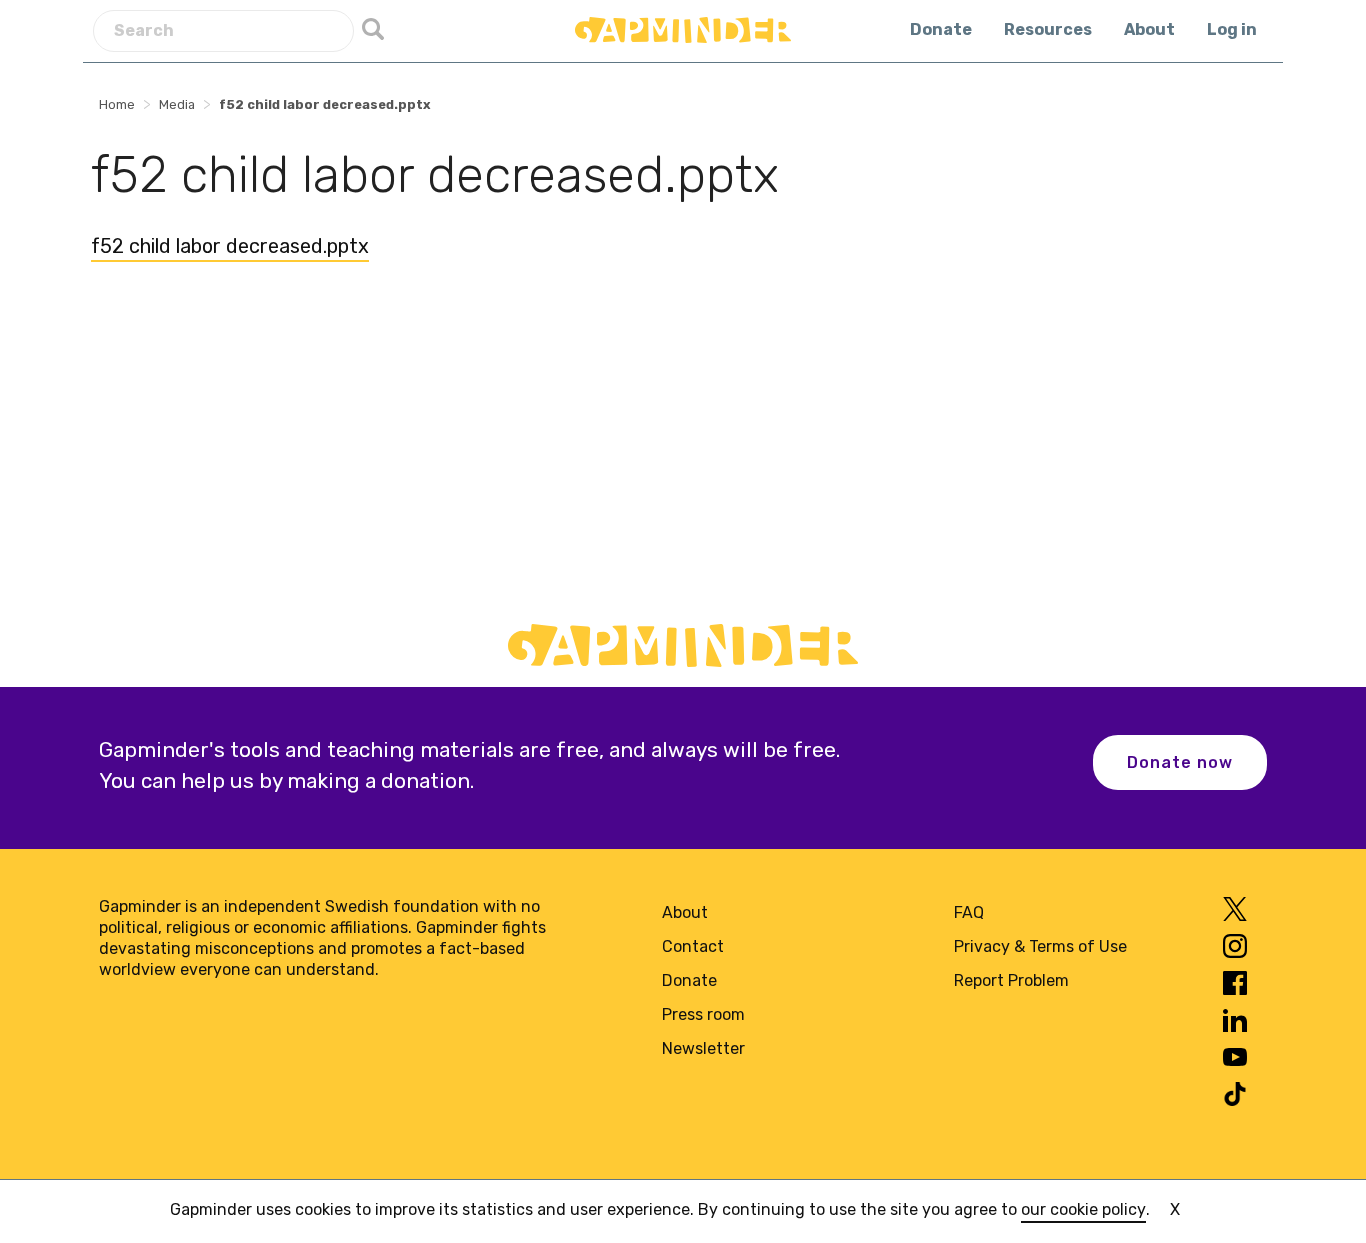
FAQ (969, 912)
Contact (693, 946)
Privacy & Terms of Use (1040, 946)
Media (177, 104)
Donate (941, 29)
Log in (1232, 29)
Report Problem (1011, 980)
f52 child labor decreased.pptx (230, 246)
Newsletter (703, 1048)
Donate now (1180, 762)
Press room (703, 1014)
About (1149, 29)
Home (117, 104)
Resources (1048, 29)
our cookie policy (1083, 1209)
